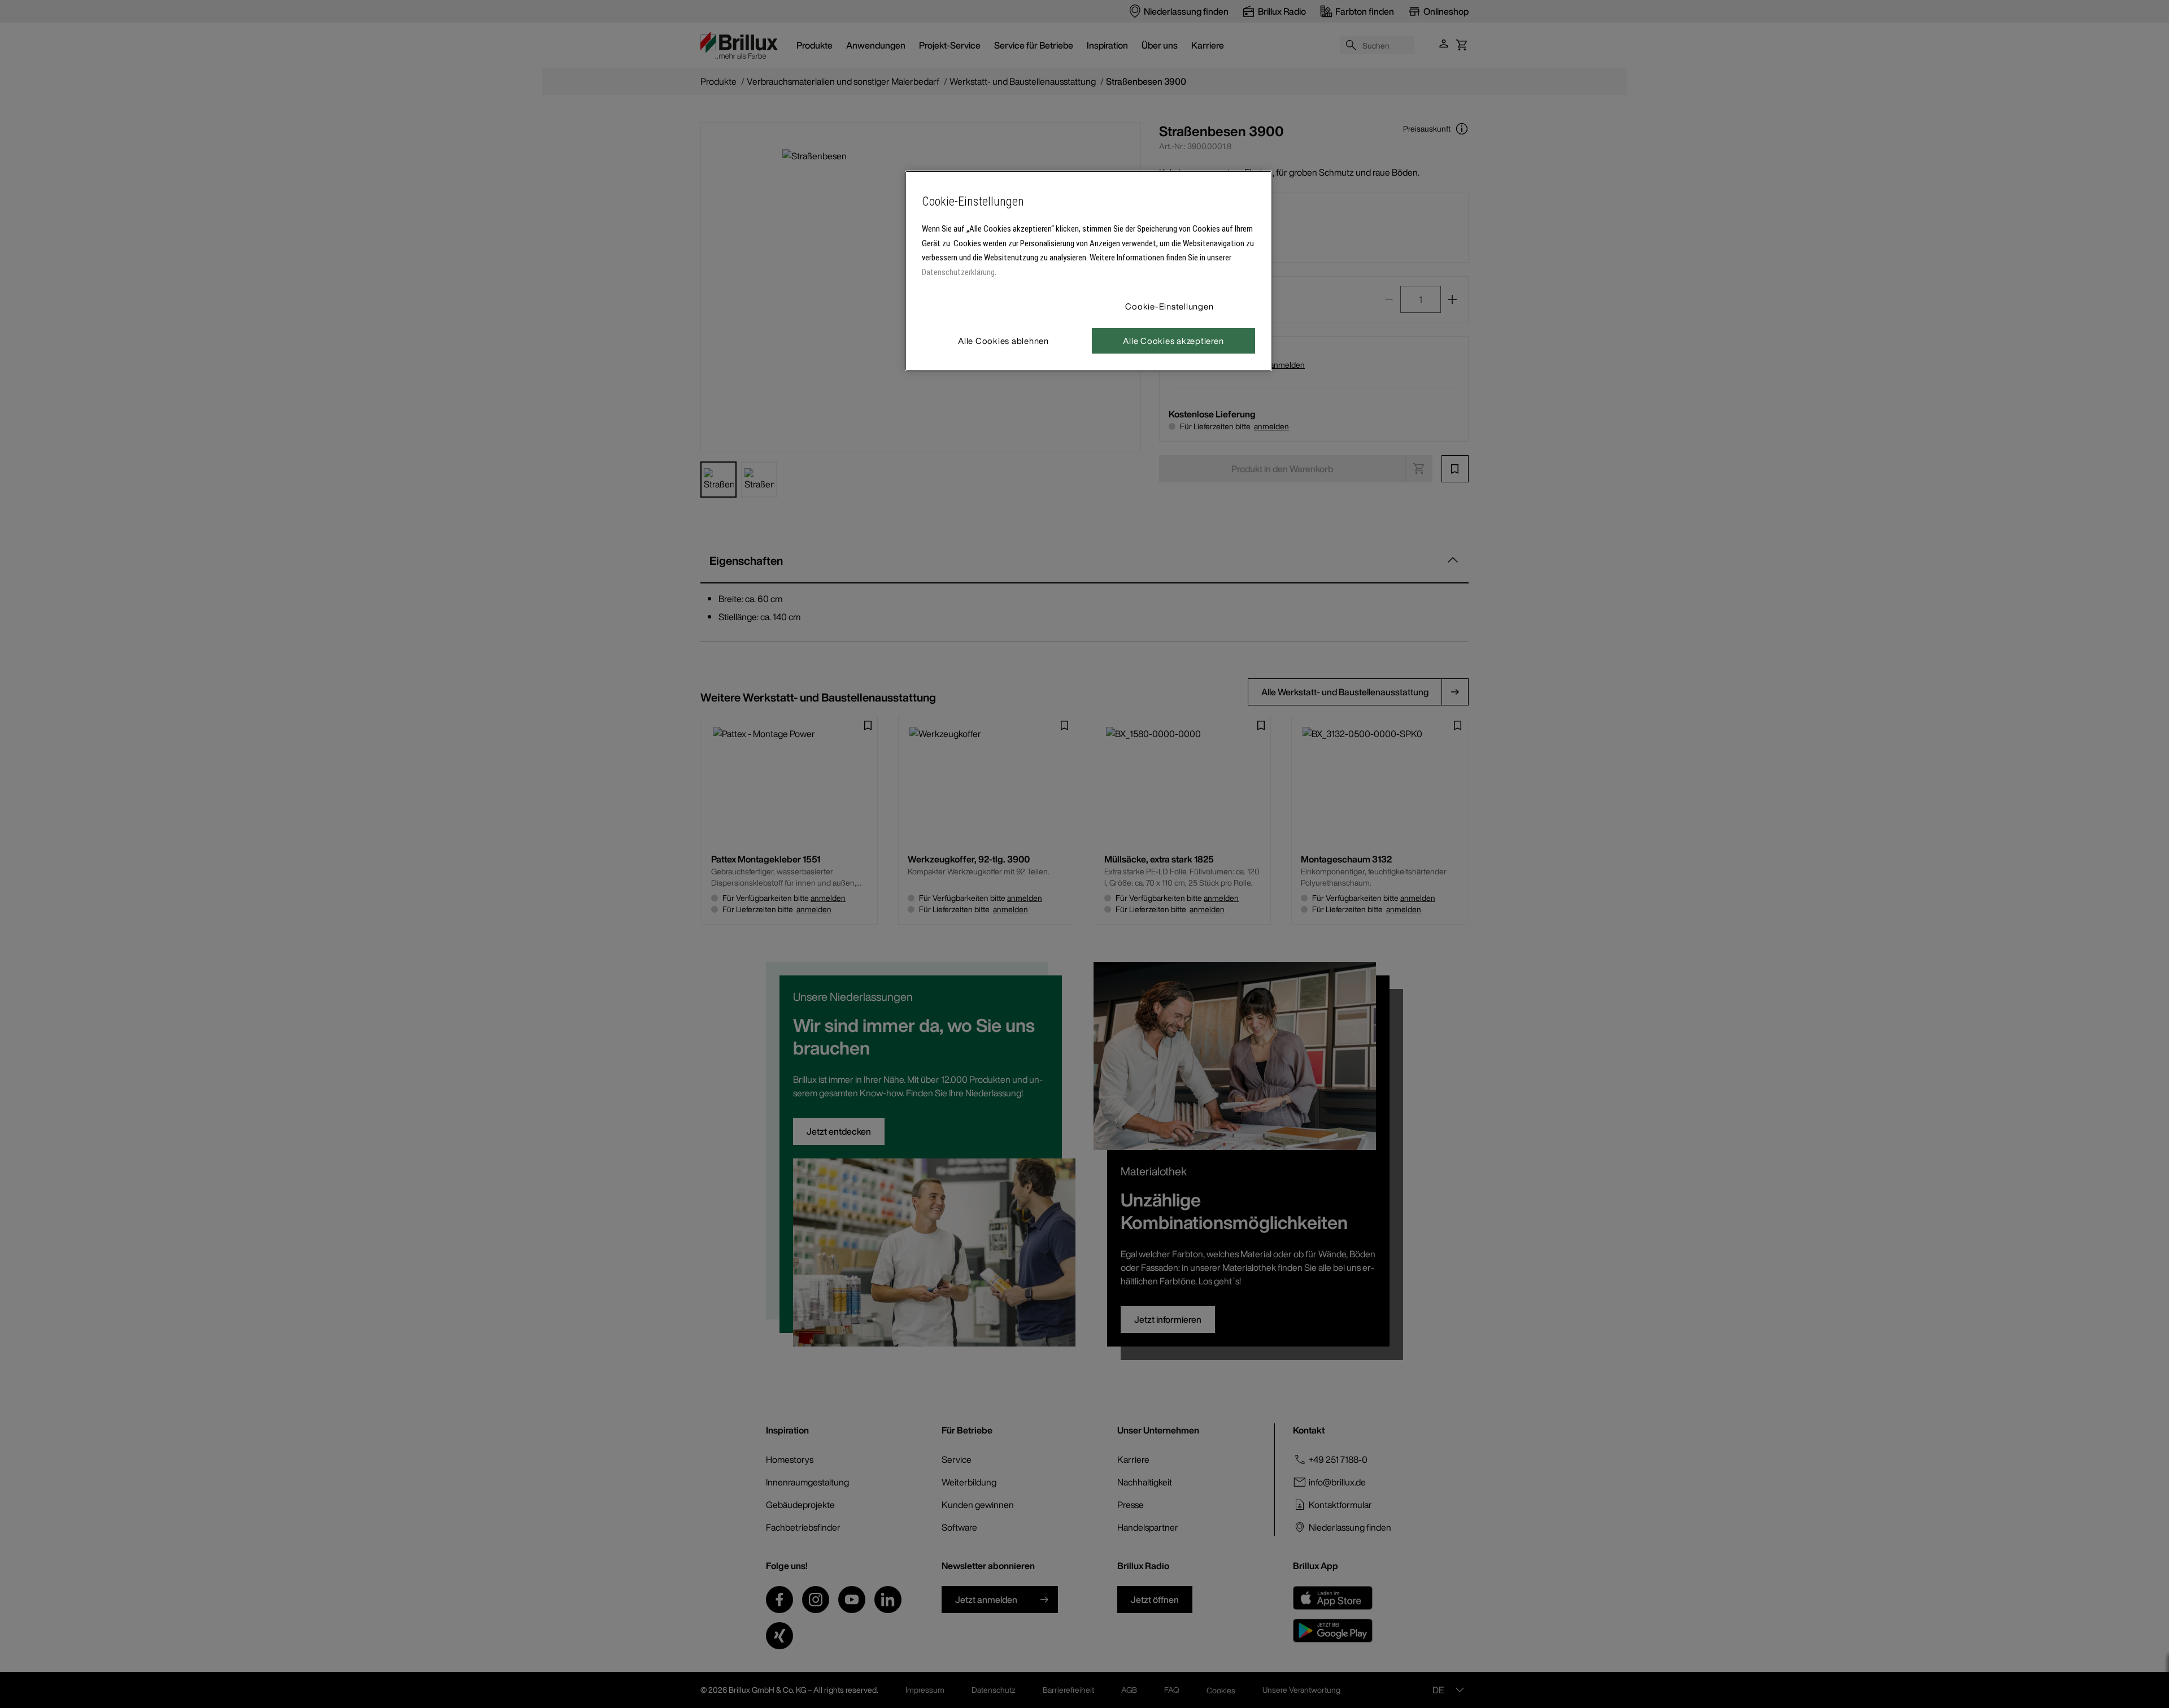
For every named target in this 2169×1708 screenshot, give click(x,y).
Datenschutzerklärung (958, 272)
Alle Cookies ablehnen (1003, 341)
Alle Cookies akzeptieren (1173, 341)
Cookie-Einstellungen (1169, 306)
